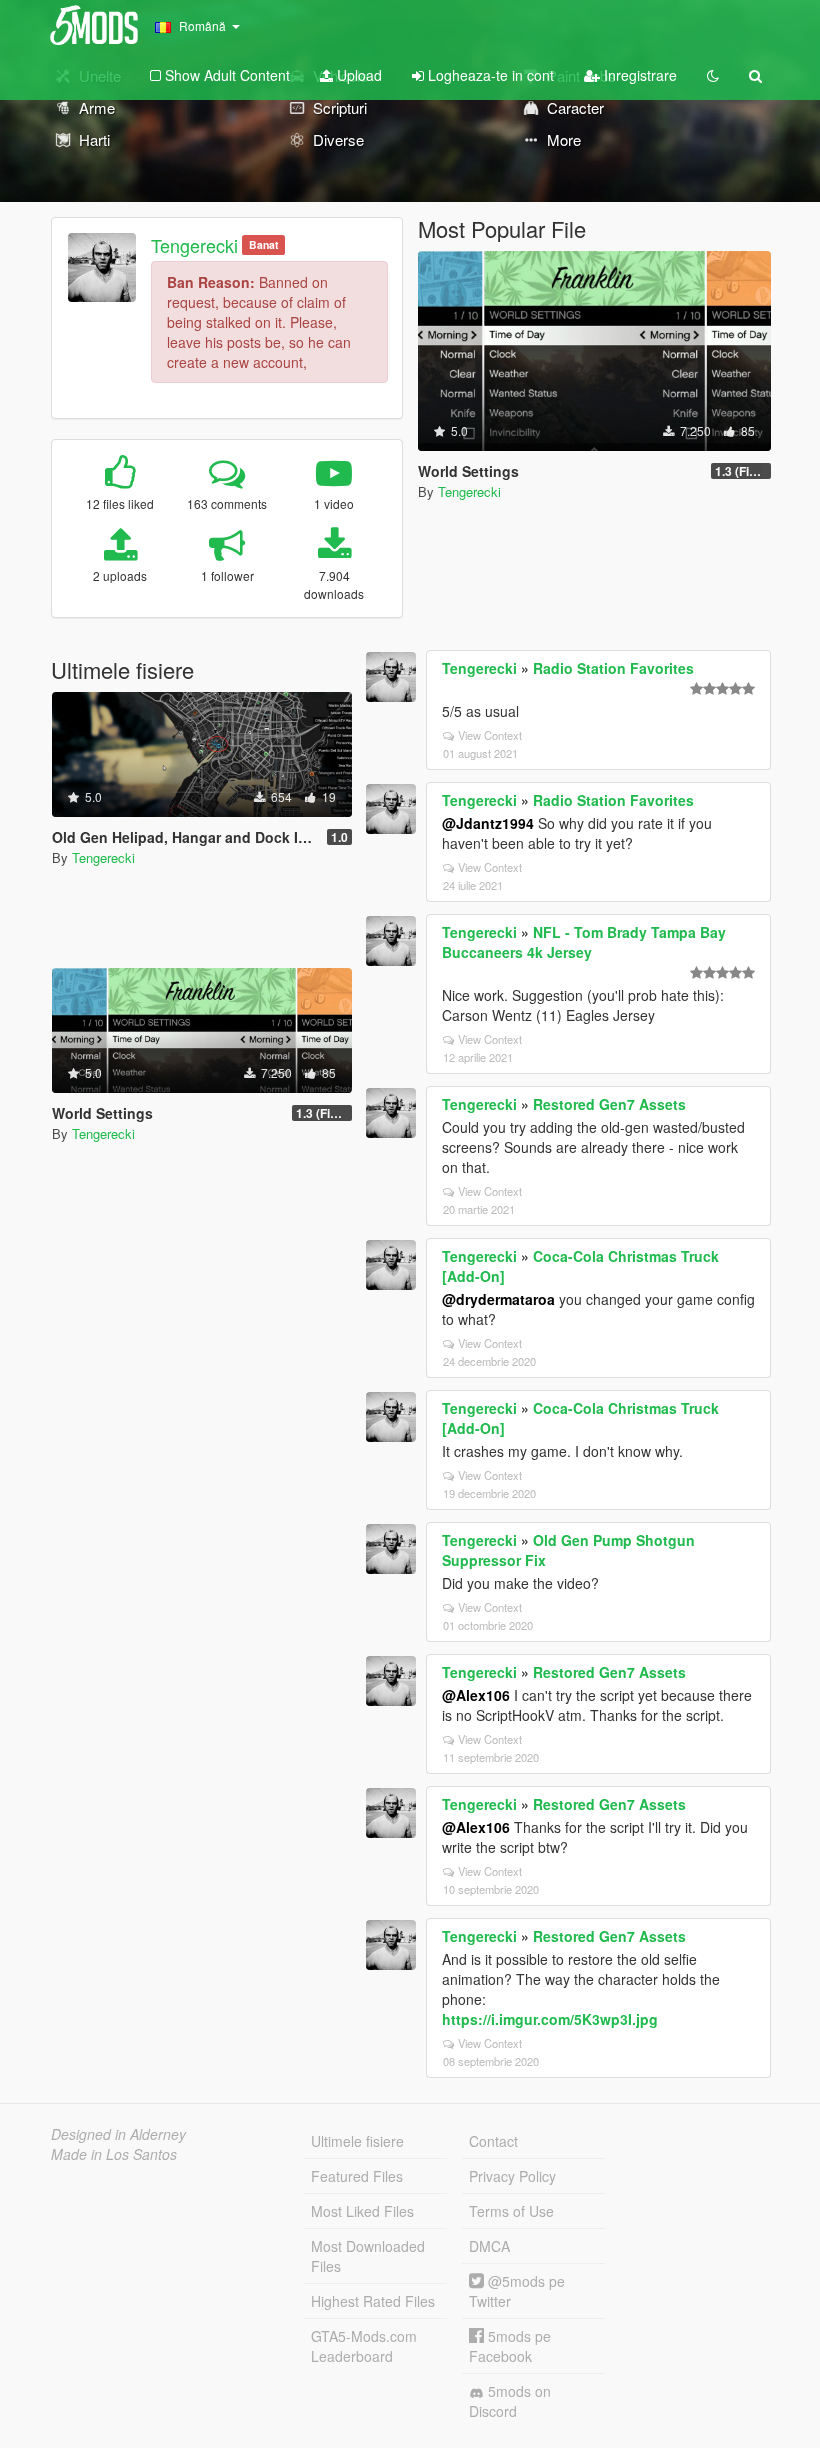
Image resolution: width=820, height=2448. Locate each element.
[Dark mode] (713, 75)
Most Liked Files (362, 2211)
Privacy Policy (512, 2176)
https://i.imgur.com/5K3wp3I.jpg (550, 2019)
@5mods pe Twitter (517, 2291)
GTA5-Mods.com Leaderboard (364, 2346)
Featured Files (357, 2176)
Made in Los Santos (114, 2154)
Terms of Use (511, 2211)
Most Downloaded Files (368, 2256)
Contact (493, 2141)
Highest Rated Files (373, 2301)
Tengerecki (194, 245)
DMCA (489, 2246)
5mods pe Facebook (510, 2346)
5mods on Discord (510, 2401)
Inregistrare (638, 75)
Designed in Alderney (118, 2134)
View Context (490, 735)
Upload (357, 75)
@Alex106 (476, 1695)
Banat (264, 244)
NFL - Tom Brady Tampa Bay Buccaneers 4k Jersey (584, 942)
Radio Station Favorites (613, 668)
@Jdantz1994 (488, 823)
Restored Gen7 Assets (609, 1104)
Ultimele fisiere (357, 2141)
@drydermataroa (498, 1299)
